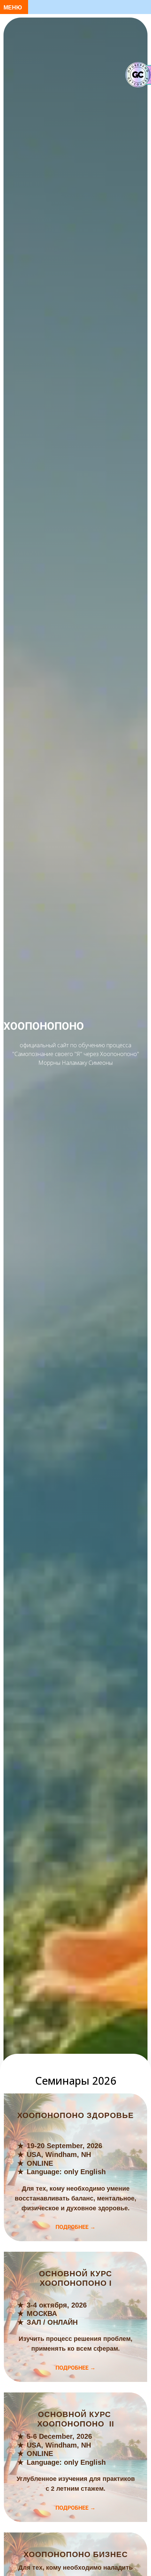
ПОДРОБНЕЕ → (75, 2227)
